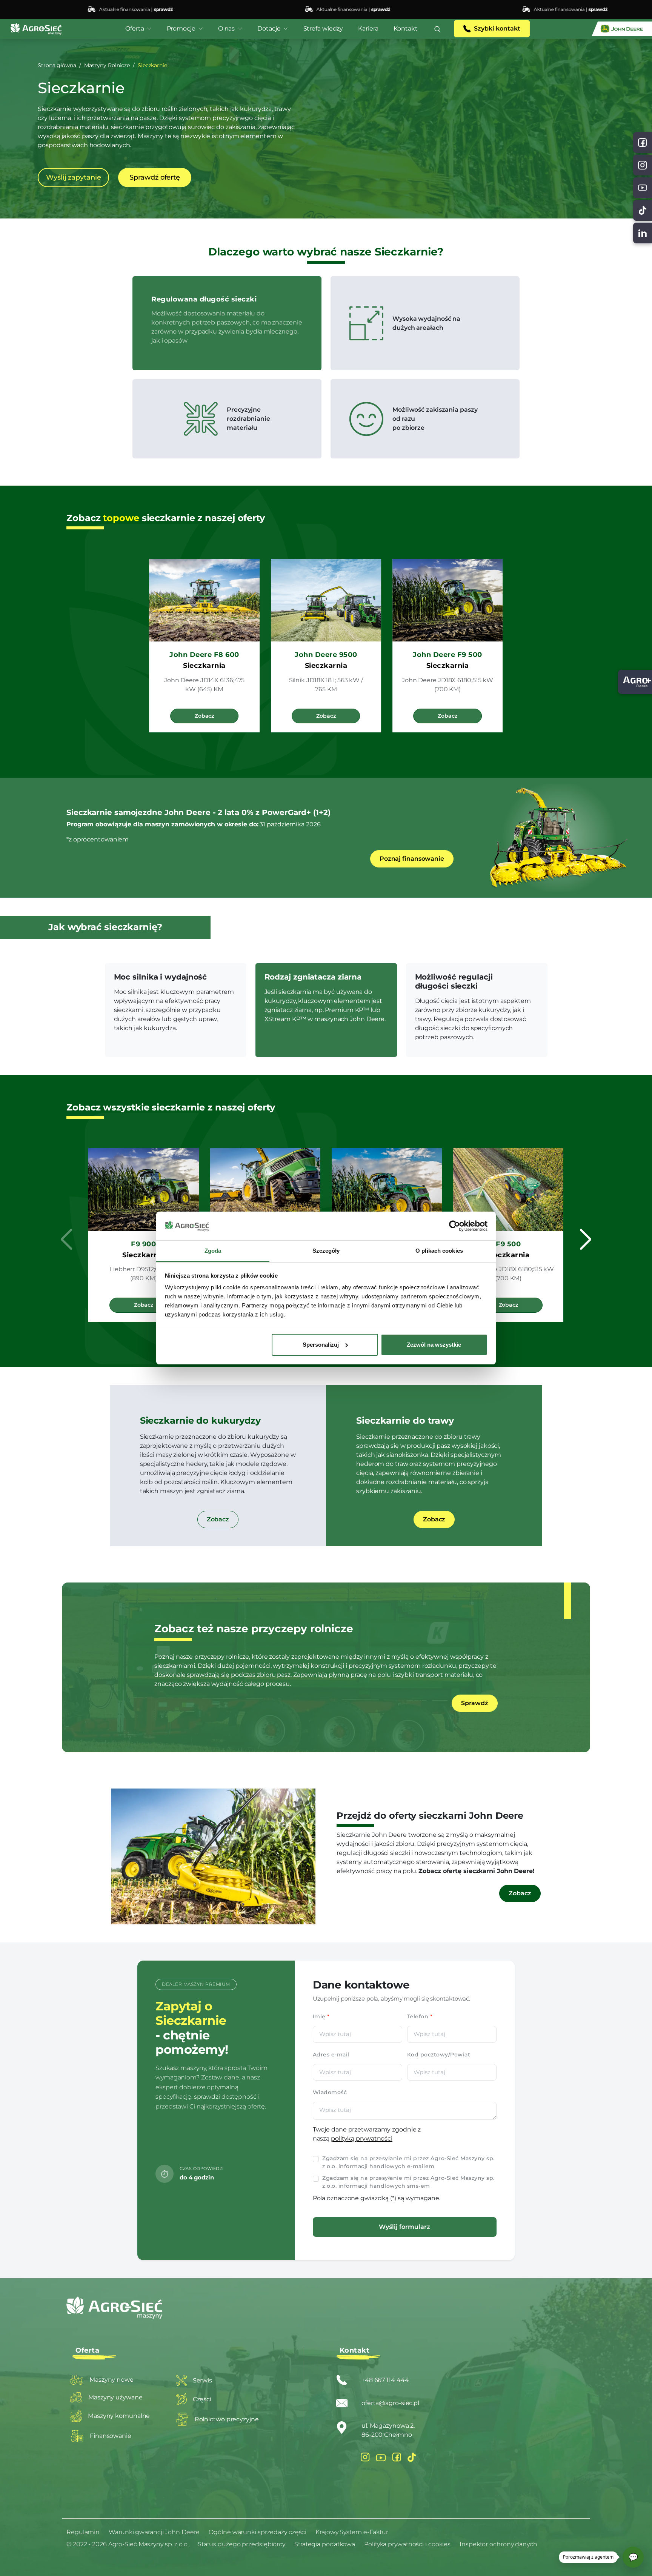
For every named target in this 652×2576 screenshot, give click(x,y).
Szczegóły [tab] (326, 1251)
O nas (227, 28)
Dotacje (269, 28)
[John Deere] (622, 29)
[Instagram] (365, 2457)
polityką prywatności (362, 2138)
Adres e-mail (331, 2055)
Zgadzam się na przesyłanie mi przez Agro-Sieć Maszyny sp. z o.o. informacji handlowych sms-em (408, 2182)
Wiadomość (330, 2092)
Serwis (202, 2380)
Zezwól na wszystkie (434, 1345)
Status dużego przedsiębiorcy (241, 2544)
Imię (321, 2016)
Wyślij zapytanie (73, 177)
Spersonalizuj (321, 1345)
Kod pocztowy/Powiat (439, 2055)
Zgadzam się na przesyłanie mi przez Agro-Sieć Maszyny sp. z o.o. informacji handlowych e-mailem (408, 2162)
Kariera (368, 28)
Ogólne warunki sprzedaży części (258, 2532)
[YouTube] (381, 2457)
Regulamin (83, 2532)
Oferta (135, 28)
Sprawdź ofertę (155, 177)
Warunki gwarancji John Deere (154, 2532)
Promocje (181, 28)
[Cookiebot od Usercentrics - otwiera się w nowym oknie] (454, 1226)
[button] (437, 29)
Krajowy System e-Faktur (352, 2532)
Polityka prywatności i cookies (407, 2544)
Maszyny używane (115, 2397)
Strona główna (57, 65)
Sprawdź (474, 1703)
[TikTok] (643, 210)
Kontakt (406, 28)
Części (202, 2399)
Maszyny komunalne (119, 2416)
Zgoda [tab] (213, 1251)
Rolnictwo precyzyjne (227, 2419)
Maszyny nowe (111, 2380)
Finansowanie (111, 2436)
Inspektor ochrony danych (498, 2544)
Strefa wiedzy (323, 28)
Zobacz (204, 716)
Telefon (420, 2016)
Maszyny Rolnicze (107, 65)
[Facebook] (397, 2457)
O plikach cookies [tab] (439, 1251)
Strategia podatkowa (325, 2544)
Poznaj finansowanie (412, 859)
